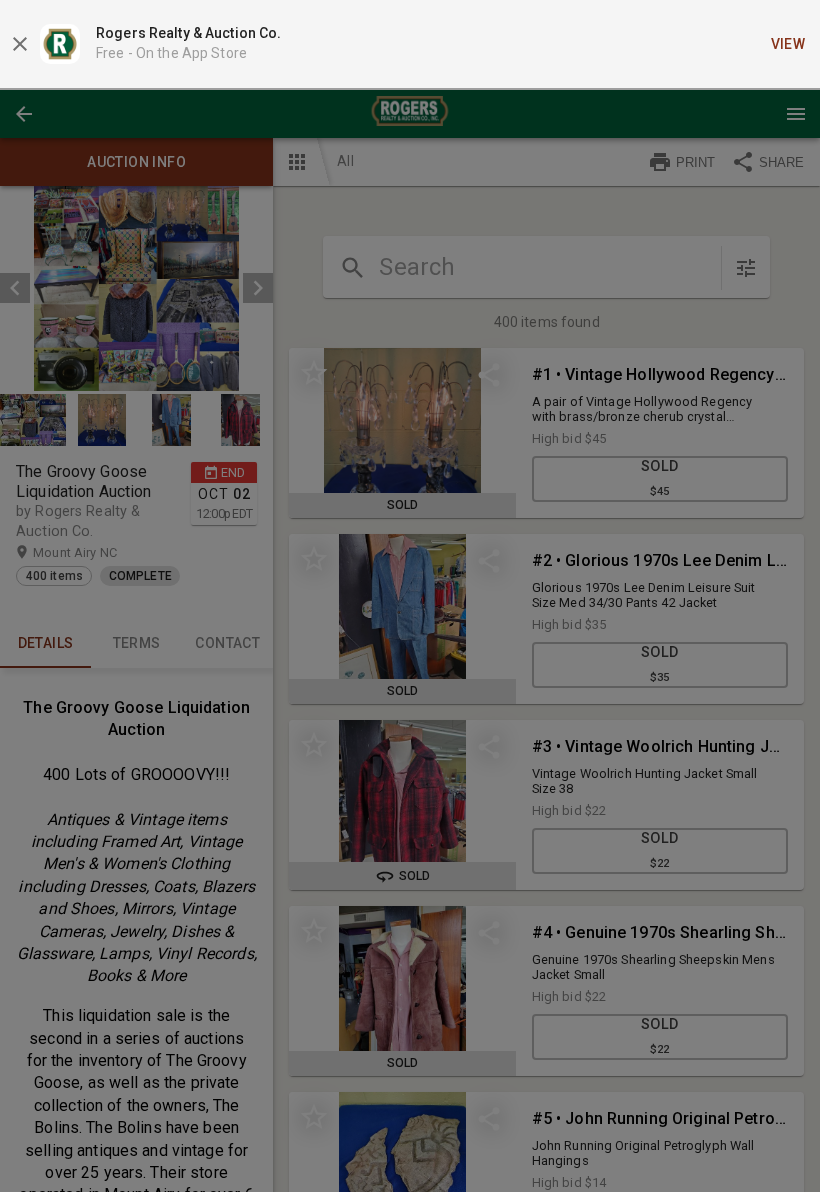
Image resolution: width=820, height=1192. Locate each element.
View (788, 44)
